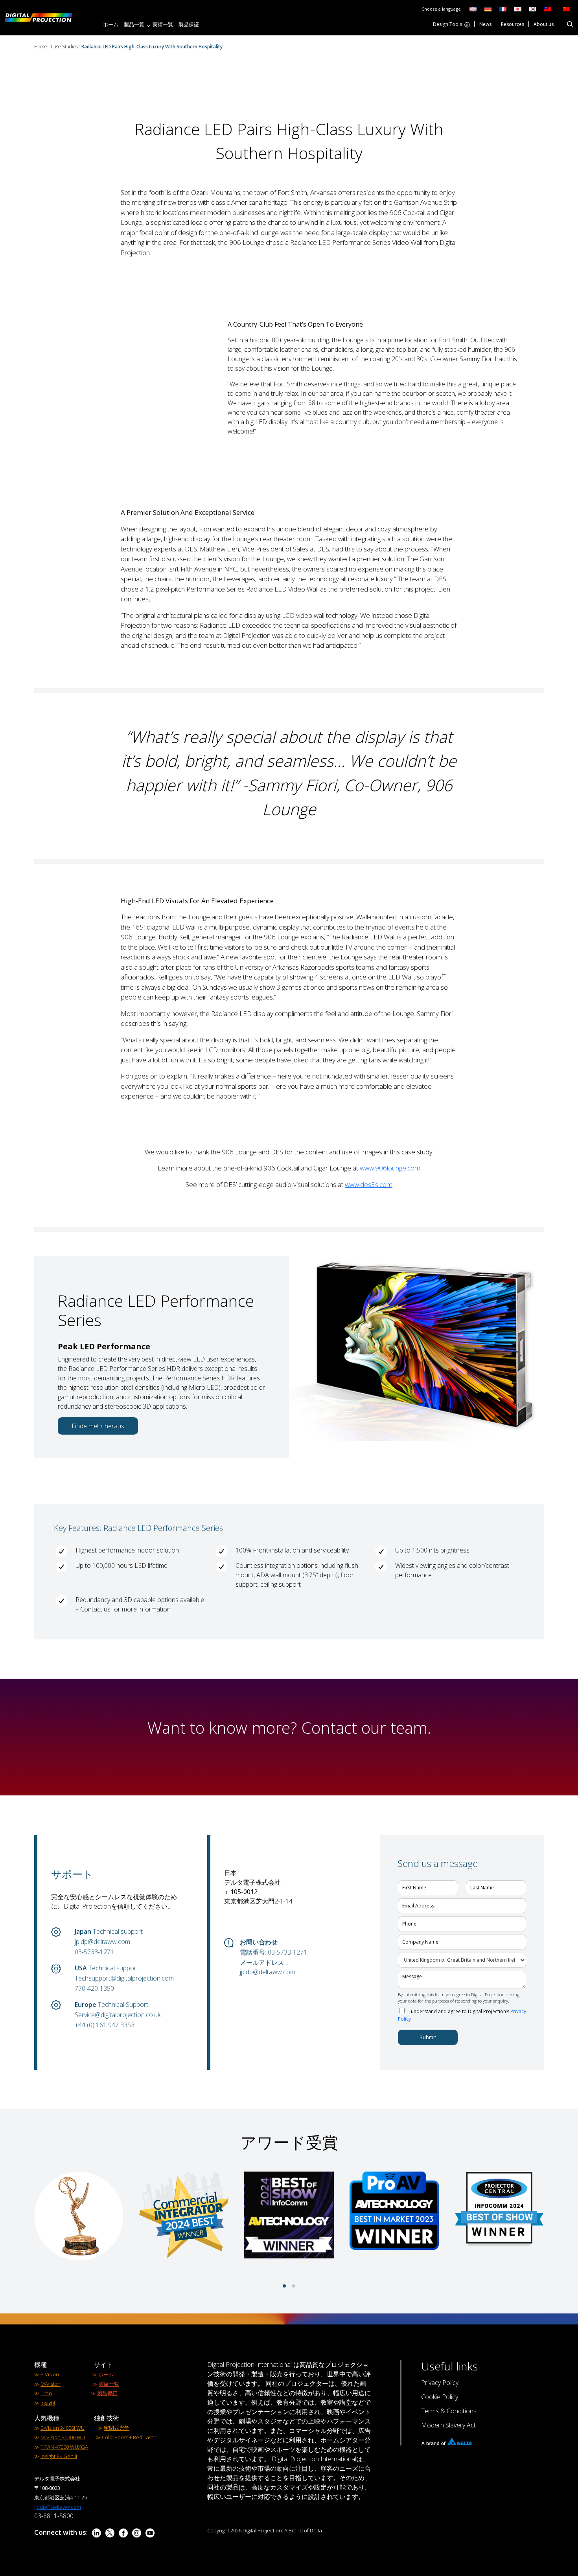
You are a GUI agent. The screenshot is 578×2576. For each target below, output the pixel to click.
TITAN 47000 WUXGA (64, 2447)
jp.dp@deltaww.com (102, 1942)
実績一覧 (163, 24)
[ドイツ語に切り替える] (488, 8)
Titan (46, 2393)
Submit (428, 2037)
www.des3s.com (369, 1184)
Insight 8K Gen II (59, 2456)
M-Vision (51, 2384)
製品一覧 (134, 24)
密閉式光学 (117, 2428)
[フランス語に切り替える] (503, 8)
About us (544, 25)
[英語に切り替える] (473, 8)
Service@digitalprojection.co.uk (118, 2015)
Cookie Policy (440, 2397)
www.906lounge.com (390, 1168)
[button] (284, 2286)
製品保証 (189, 24)
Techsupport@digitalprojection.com (124, 1978)
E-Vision (50, 2374)
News (485, 25)
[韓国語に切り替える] (533, 8)
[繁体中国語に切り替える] (546, 8)
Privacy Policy (440, 2383)
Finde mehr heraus (98, 1426)
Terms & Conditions (449, 2411)
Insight (48, 2403)
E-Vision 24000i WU (63, 2428)
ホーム (111, 24)
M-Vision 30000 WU (63, 2437)
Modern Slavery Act (448, 2425)
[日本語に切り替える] (518, 8)
